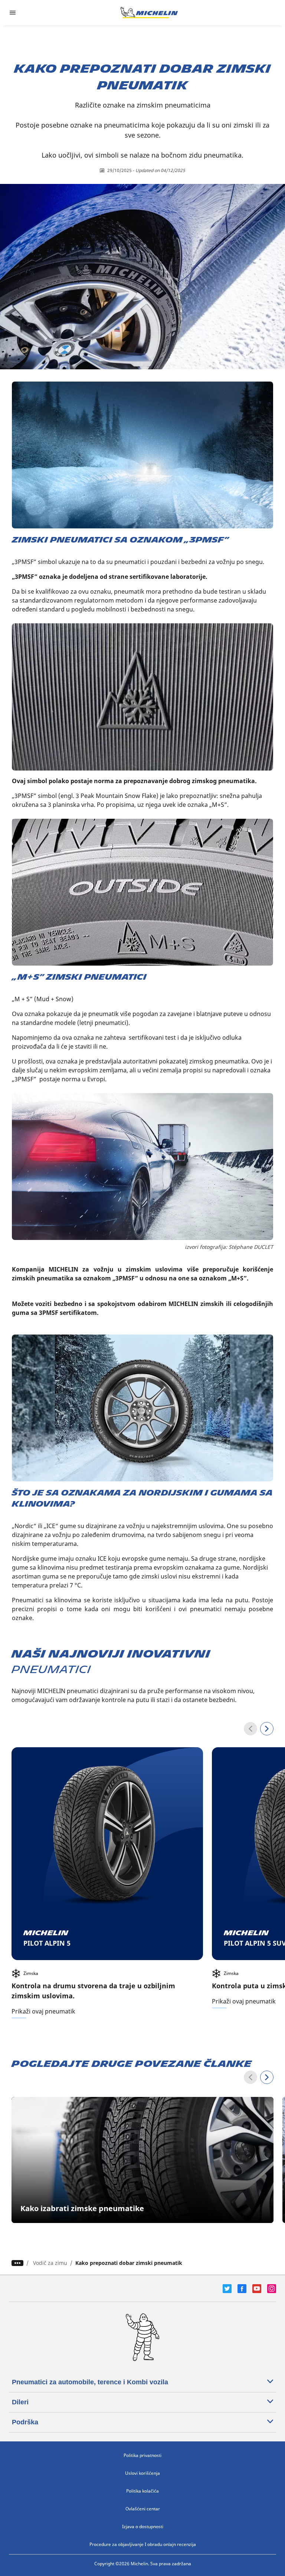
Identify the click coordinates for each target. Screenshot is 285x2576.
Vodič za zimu (50, 2263)
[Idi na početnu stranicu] (149, 13)
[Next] (267, 1729)
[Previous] (250, 1729)
